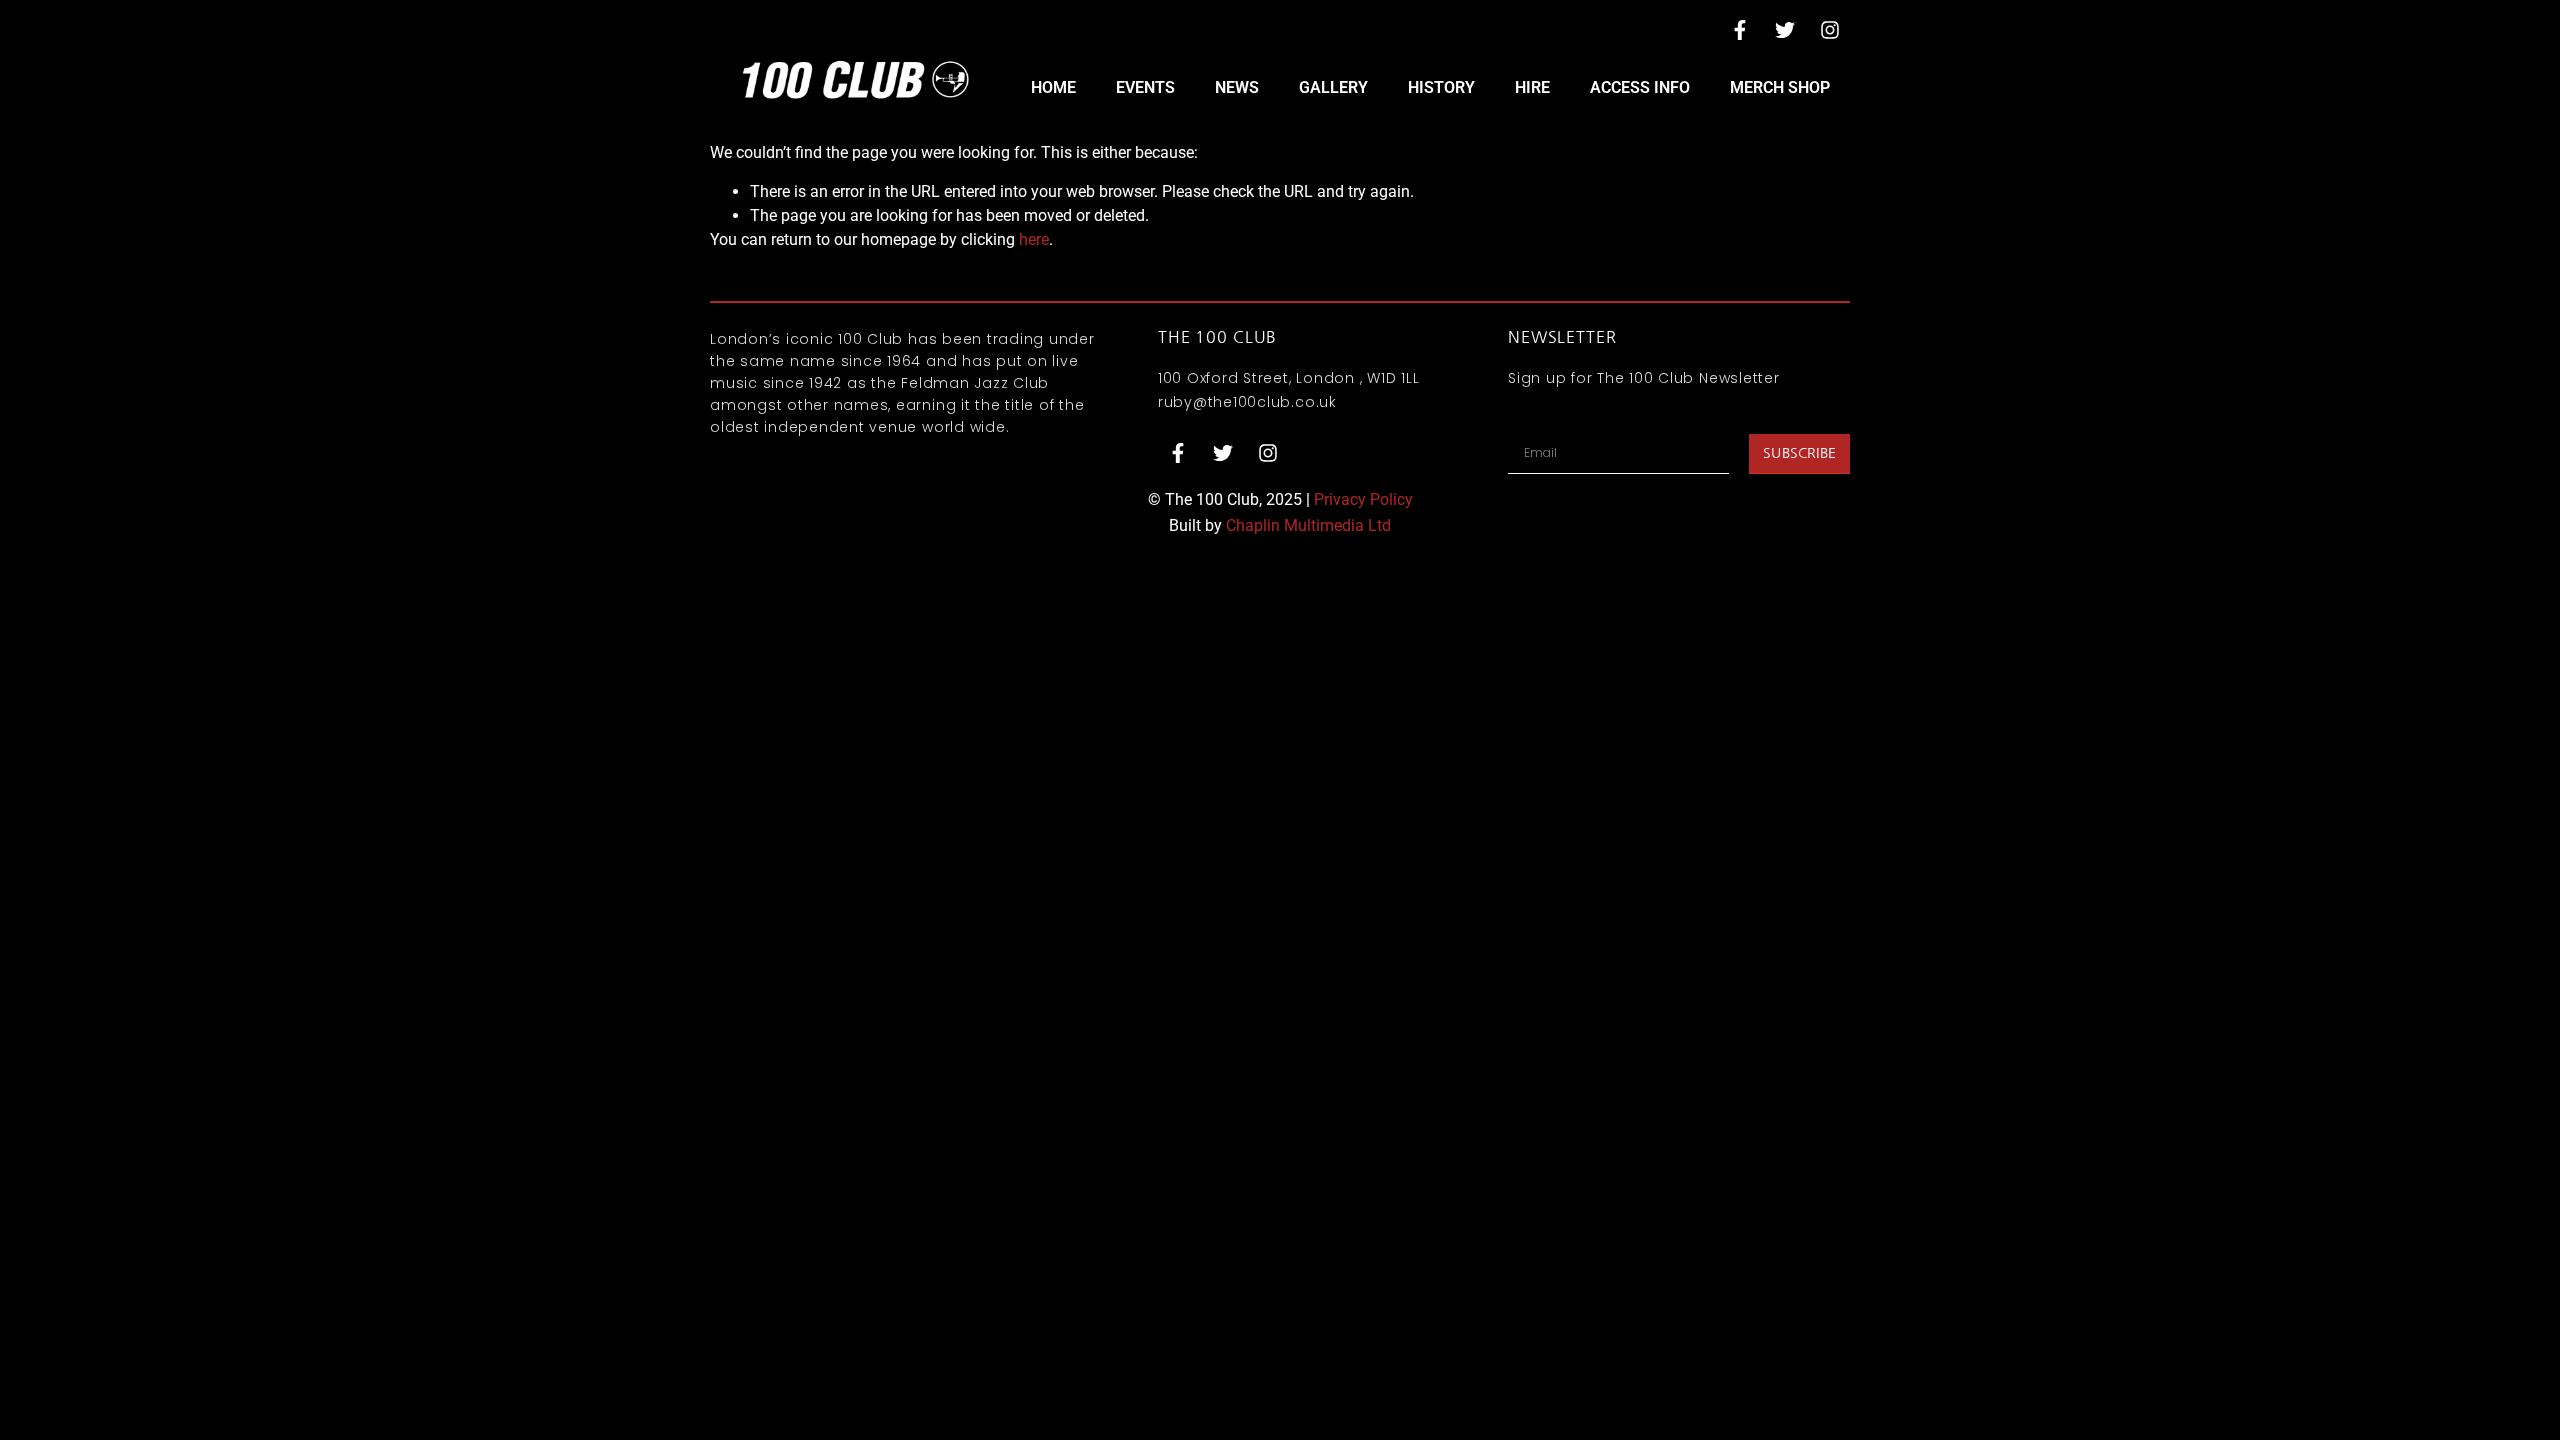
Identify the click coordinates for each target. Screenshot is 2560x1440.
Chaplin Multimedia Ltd (1308, 525)
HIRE (1532, 87)
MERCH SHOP (1780, 87)
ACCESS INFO (1640, 87)
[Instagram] (1830, 30)
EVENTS (1145, 87)
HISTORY (1441, 87)
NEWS (1237, 87)
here (1034, 239)
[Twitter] (1785, 30)
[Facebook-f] (1740, 30)
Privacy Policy (1363, 499)
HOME (1053, 87)
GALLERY (1333, 87)
